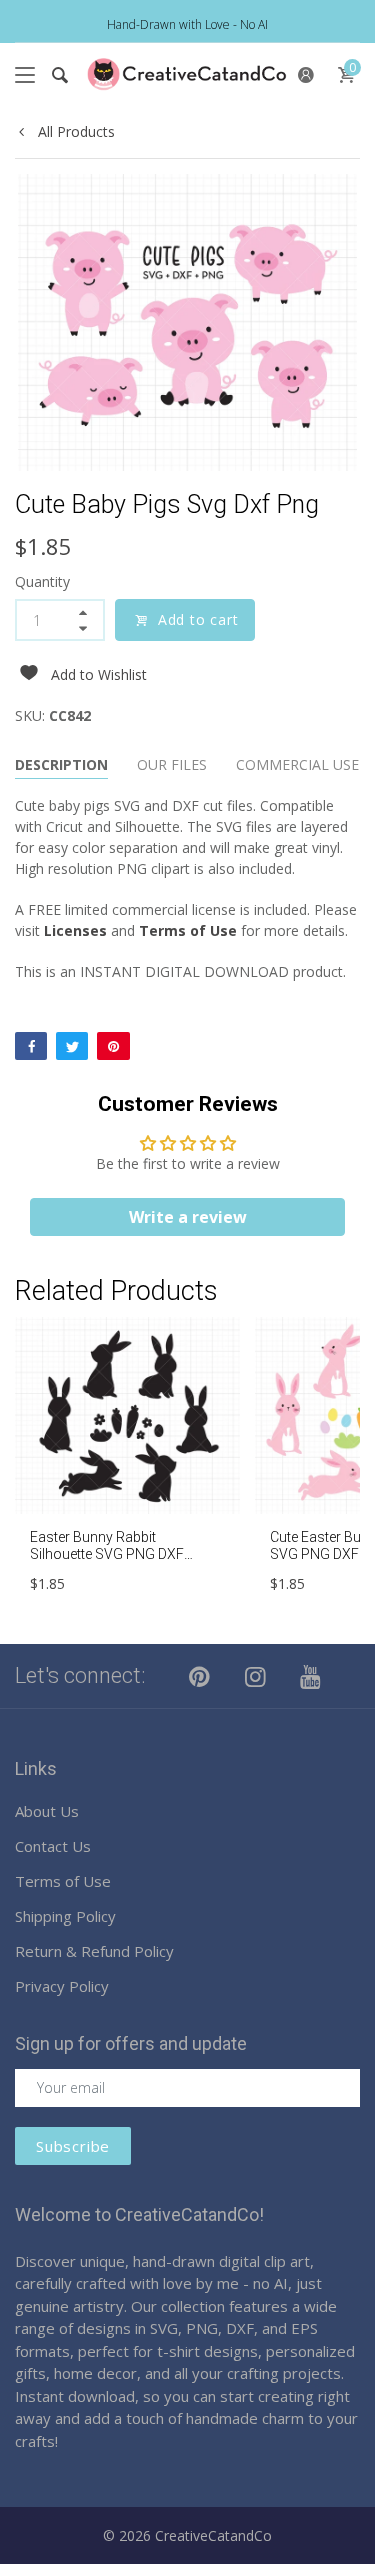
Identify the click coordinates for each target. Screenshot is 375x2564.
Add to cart (198, 619)
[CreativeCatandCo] (187, 74)
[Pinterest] (113, 1046)
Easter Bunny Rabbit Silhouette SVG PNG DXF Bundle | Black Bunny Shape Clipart (116, 1562)
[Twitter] (72, 1046)
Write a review (188, 1217)
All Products (74, 131)
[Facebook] (31, 1046)
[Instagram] (256, 1676)
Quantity (42, 581)
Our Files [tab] (172, 764)
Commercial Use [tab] (297, 764)
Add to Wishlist (99, 674)
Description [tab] (61, 764)
